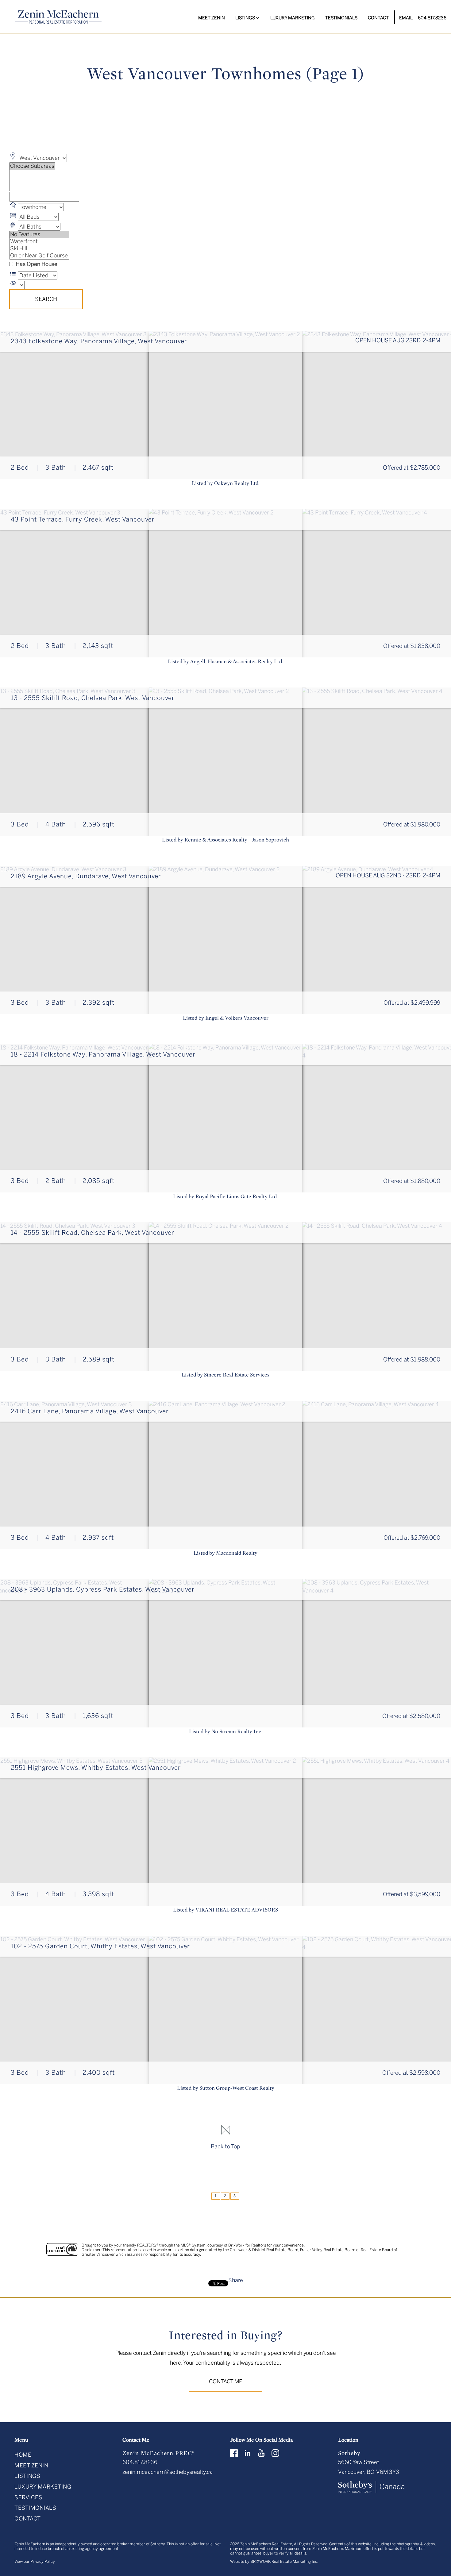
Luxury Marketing (293, 18)
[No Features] (39, 235)
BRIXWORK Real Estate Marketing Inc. (284, 2561)
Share (236, 2280)
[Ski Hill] (39, 249)
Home (23, 2455)
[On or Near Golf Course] (39, 256)
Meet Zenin (212, 18)
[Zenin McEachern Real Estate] (59, 17)
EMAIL (406, 18)
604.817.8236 (432, 18)
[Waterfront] (39, 242)
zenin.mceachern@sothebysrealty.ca (168, 2472)
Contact (378, 18)
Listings (27, 2476)
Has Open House (36, 264)
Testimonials (341, 18)
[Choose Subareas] (32, 166)
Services (28, 2497)
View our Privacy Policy (35, 2561)
